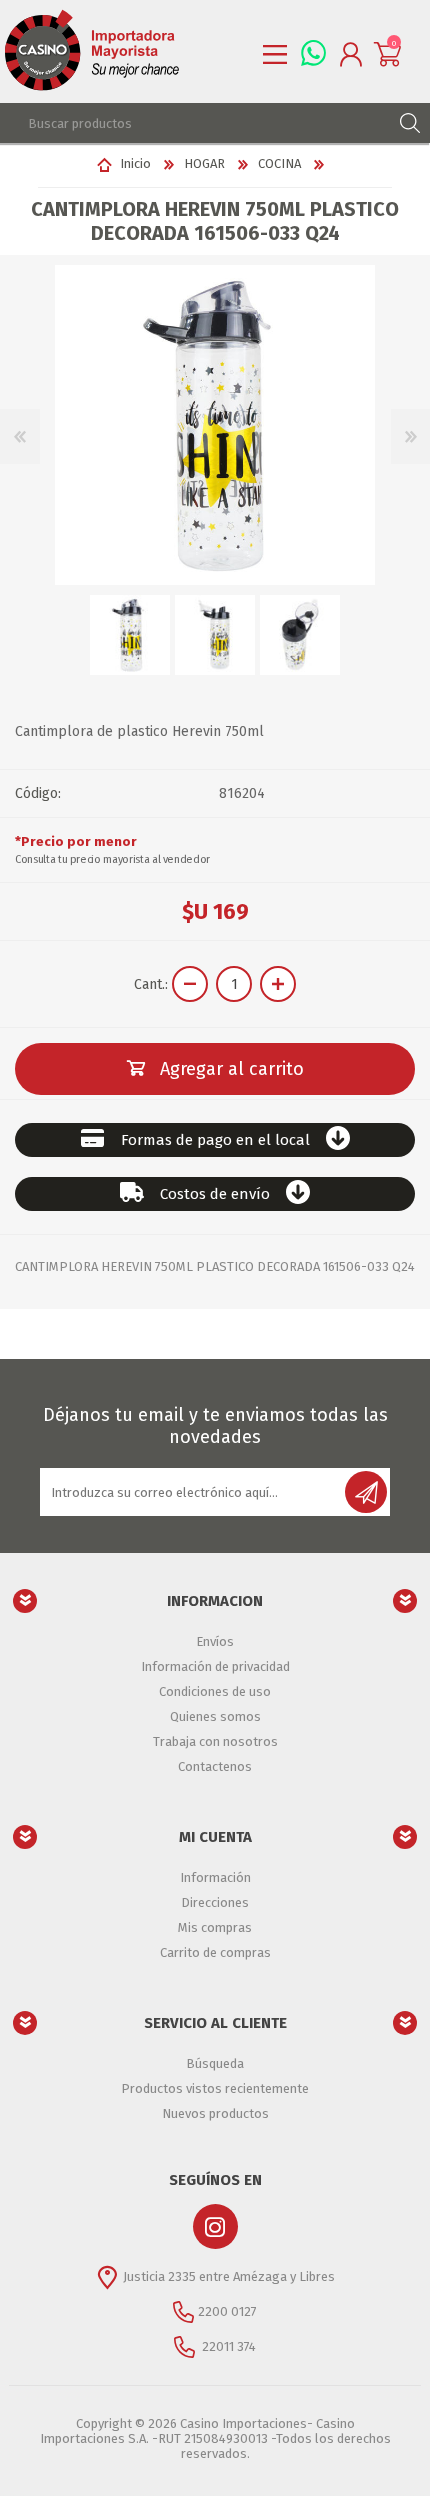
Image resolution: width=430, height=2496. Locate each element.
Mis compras (215, 1927)
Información (215, 1877)
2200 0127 (227, 2311)
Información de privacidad (215, 1666)
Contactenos (215, 1766)
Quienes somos (215, 1716)
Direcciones (215, 1902)
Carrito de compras (215, 1952)
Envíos (215, 1641)
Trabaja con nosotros (215, 1741)
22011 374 (227, 2346)
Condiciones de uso (215, 1691)
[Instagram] (215, 2226)
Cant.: (151, 984)
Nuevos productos (215, 2113)
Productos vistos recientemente (215, 2088)
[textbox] (195, 123)
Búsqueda (215, 2063)
